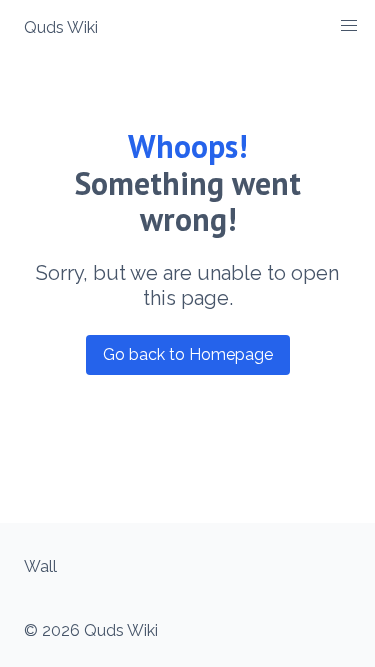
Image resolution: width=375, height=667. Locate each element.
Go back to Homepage (188, 354)
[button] (349, 26)
